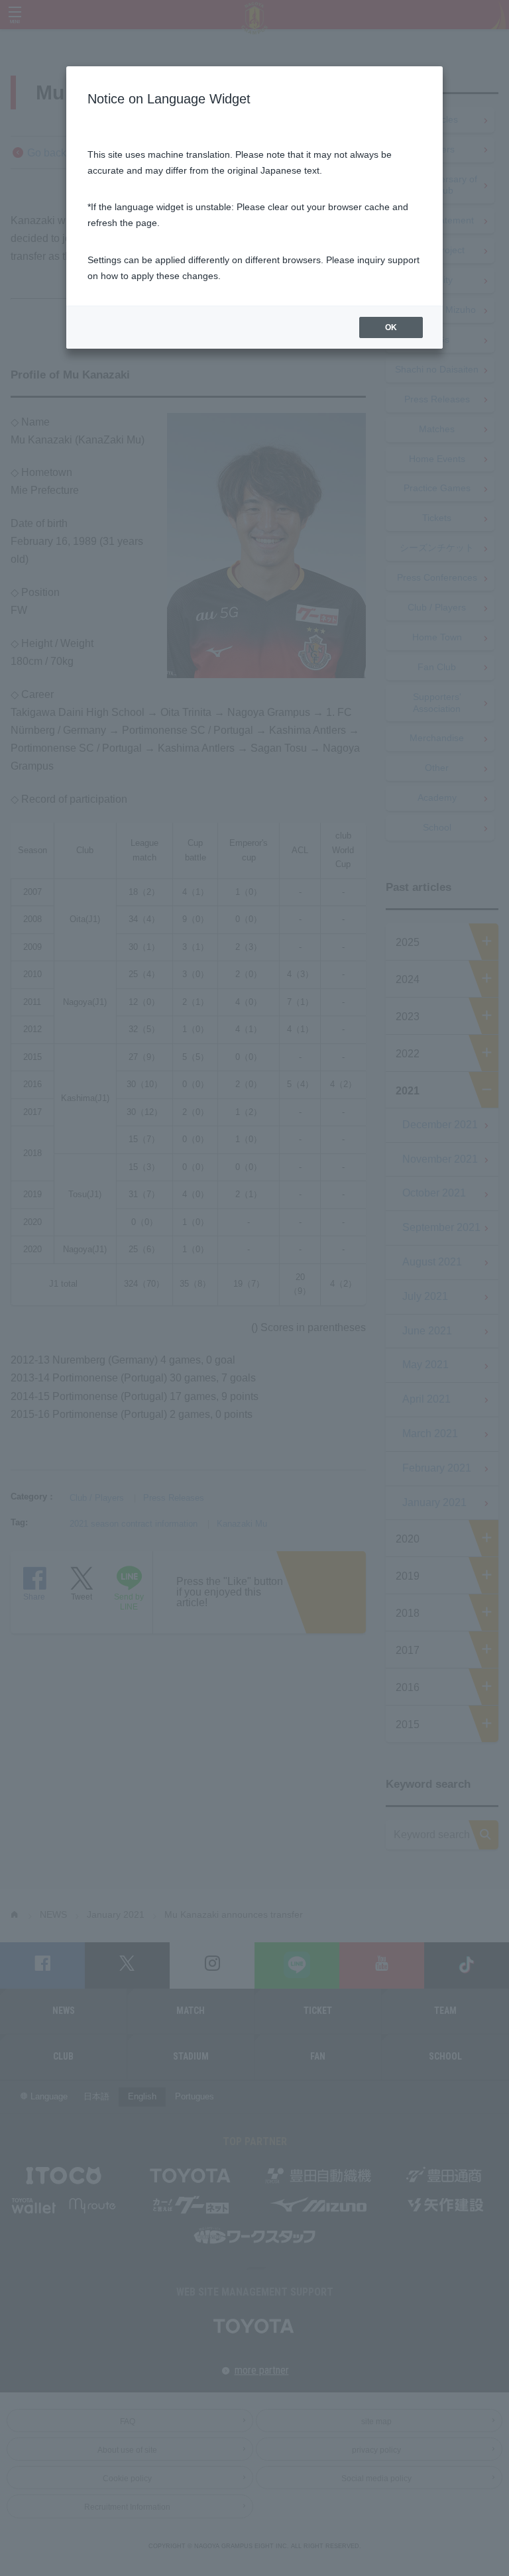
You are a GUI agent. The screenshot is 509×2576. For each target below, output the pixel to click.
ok (391, 327)
